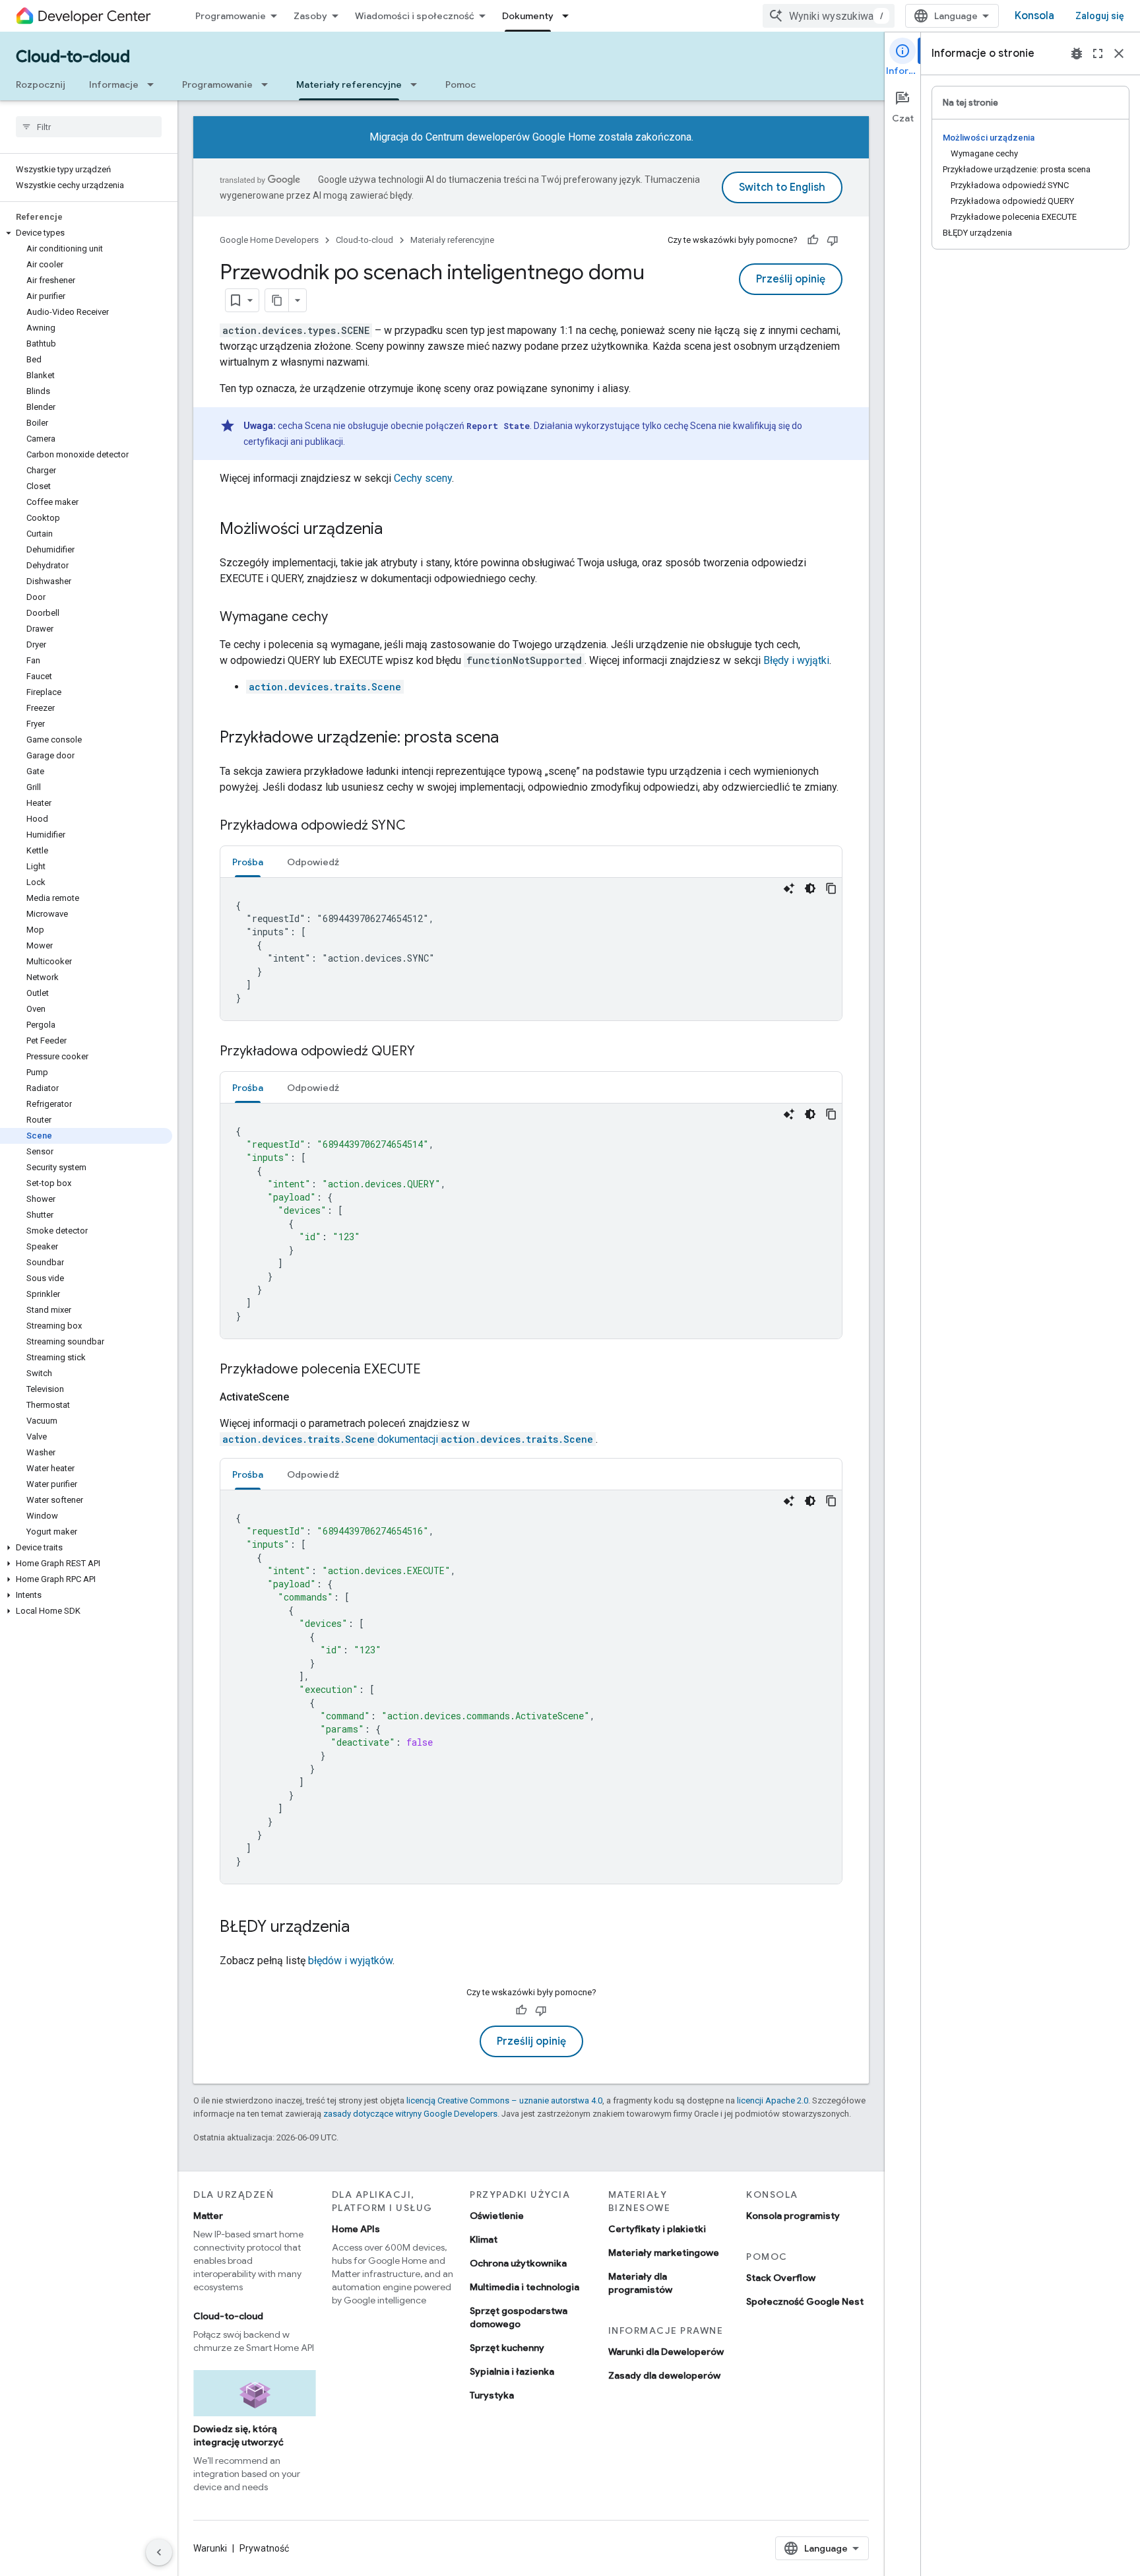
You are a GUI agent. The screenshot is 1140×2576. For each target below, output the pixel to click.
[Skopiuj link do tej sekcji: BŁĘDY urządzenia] (363, 1928)
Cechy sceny (423, 478)
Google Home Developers (269, 240)
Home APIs (356, 2229)
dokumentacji (408, 1439)
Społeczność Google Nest (805, 2301)
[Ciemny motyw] (810, 888)
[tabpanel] (531, 949)
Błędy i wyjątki (796, 660)
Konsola (1034, 16)
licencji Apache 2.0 (773, 2100)
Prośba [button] (248, 862)
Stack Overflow (781, 2278)
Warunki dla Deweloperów (666, 2352)
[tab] (248, 862)
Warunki (210, 2548)
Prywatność (264, 2548)
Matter (208, 2216)
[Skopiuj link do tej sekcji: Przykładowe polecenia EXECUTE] (434, 1370)
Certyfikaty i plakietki (657, 2229)
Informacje (114, 84)
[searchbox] (89, 127)
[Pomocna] (813, 240)
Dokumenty (528, 16)
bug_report (1077, 53)
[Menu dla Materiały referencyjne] (418, 84)
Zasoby (310, 16)
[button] (86, 233)
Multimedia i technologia (524, 2287)
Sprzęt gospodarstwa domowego (519, 2317)
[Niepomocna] (833, 240)
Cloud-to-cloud (73, 57)
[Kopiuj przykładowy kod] (831, 888)
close (1119, 53)
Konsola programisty (793, 2216)
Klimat (484, 2239)
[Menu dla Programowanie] (269, 84)
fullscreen (1098, 53)
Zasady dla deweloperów (664, 2375)
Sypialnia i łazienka (512, 2371)
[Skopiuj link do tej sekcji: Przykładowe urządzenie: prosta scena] (512, 739)
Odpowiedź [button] (313, 862)
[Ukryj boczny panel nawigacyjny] (159, 2552)
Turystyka (492, 2395)
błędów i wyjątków (350, 1961)
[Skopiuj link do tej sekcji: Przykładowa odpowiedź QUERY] (428, 1052)
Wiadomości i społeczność (415, 16)
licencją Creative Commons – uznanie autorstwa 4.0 (504, 2100)
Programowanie (231, 16)
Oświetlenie (497, 2216)
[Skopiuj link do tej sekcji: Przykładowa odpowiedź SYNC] (419, 826)
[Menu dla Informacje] (154, 84)
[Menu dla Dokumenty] (569, 16)
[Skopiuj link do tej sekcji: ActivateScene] (305, 1397)
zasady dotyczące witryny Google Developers (410, 2114)
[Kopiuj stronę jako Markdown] (277, 300)
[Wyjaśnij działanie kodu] (789, 888)
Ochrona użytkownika (518, 2263)
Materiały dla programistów (640, 2283)
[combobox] (829, 16)
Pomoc (460, 84)
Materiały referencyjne (349, 84)
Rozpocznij (41, 84)
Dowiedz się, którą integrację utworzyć (238, 2435)
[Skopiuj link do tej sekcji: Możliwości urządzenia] (396, 530)
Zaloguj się (1100, 16)
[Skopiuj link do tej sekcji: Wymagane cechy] (341, 618)
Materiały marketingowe (664, 2253)
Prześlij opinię (791, 279)
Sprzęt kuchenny (507, 2348)
